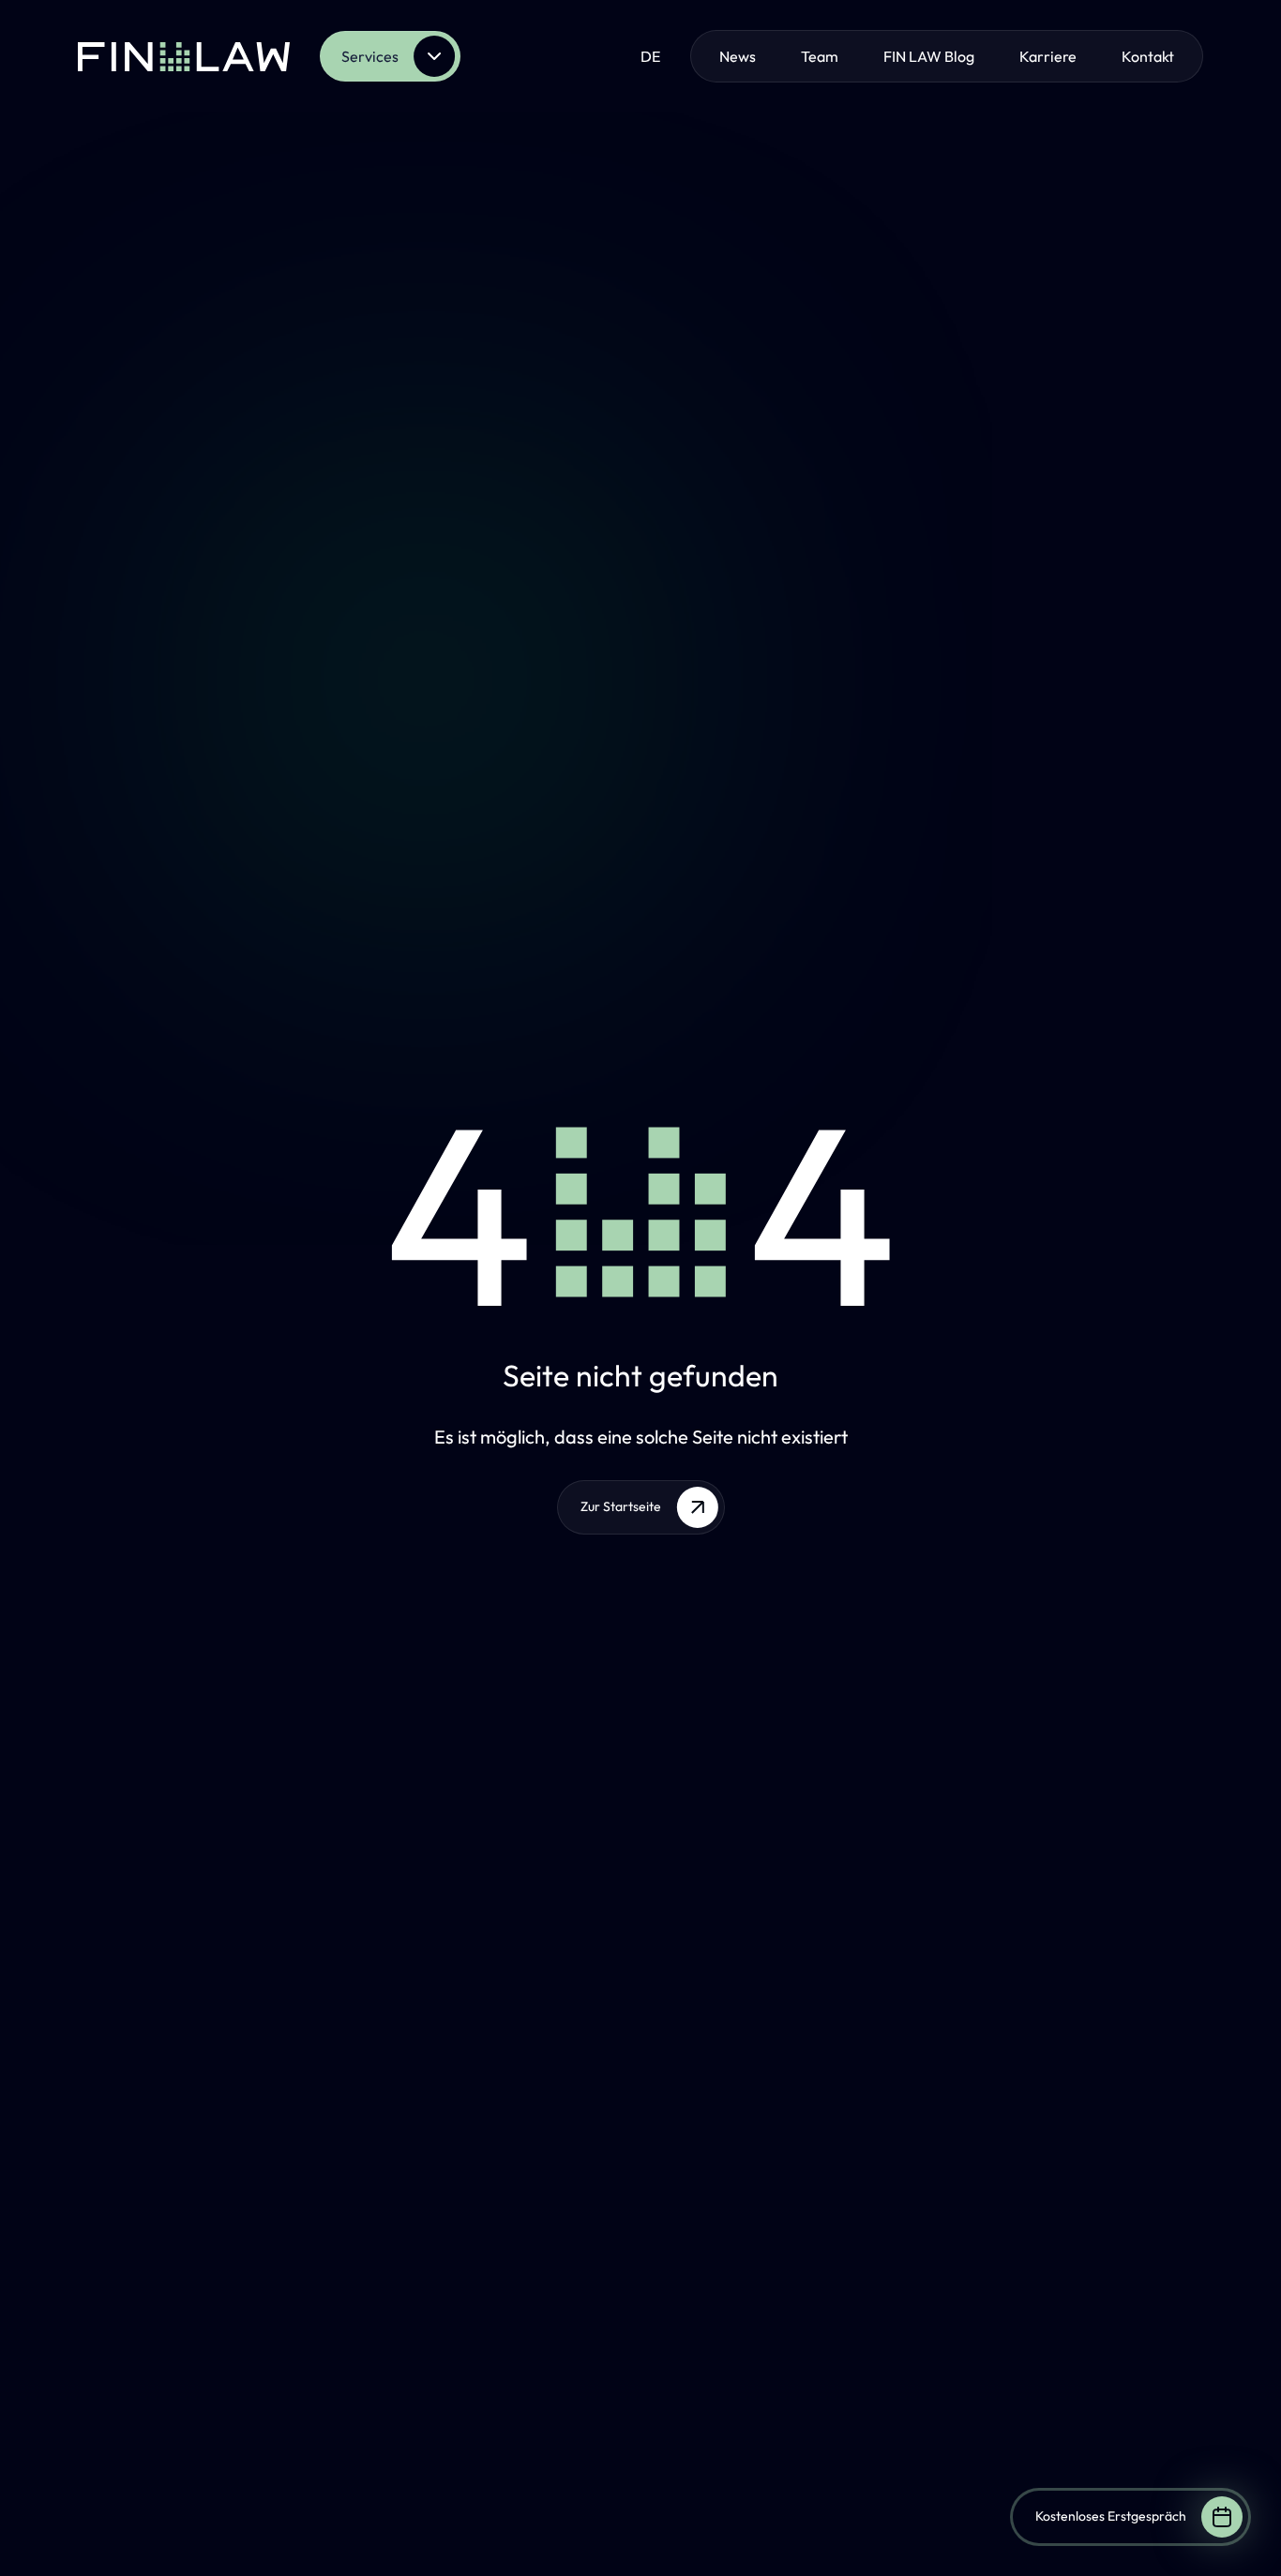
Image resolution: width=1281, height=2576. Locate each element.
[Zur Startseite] (184, 56)
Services (370, 56)
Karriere (1048, 56)
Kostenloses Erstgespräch (1111, 2516)
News (738, 56)
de (650, 56)
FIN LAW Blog (929, 56)
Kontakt (1148, 56)
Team (820, 56)
